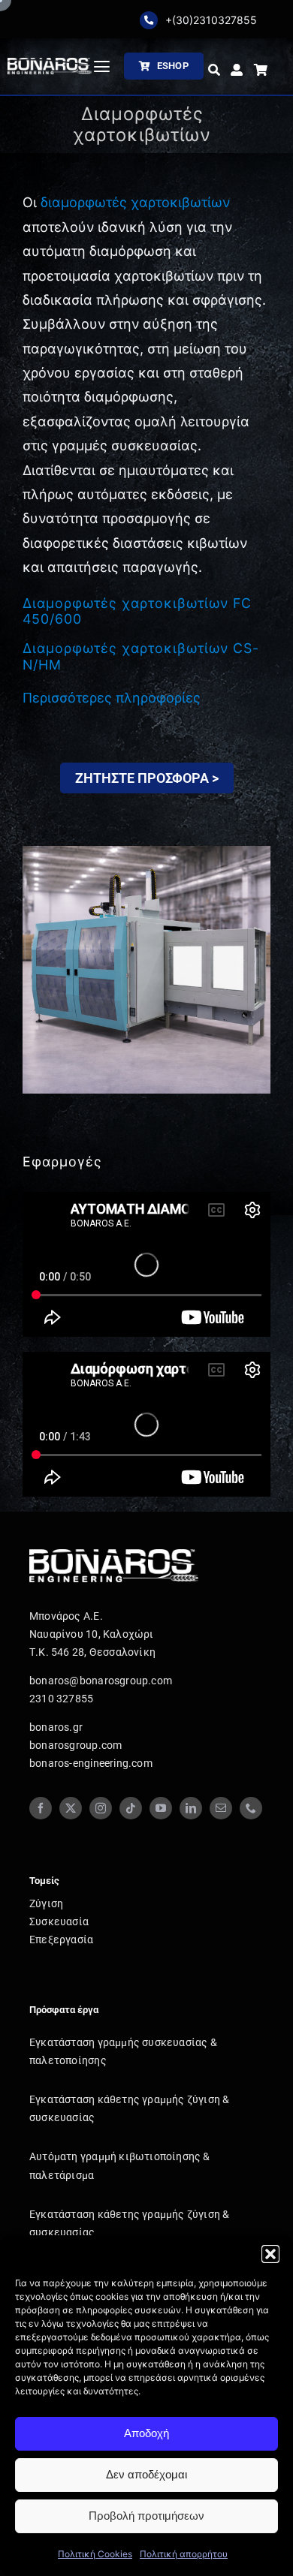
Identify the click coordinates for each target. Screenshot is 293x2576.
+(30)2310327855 (211, 20)
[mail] (221, 1808)
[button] (270, 2254)
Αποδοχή (146, 2433)
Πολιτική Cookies (95, 2554)
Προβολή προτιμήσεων (146, 2516)
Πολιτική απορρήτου (184, 2554)
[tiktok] (131, 1808)
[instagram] (101, 1808)
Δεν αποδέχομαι (146, 2474)
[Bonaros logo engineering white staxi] (50, 64)
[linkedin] (191, 1808)
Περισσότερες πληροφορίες (112, 698)
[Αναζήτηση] (214, 71)
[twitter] (71, 1808)
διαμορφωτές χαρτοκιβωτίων (135, 202)
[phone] (251, 1808)
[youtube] (161, 1808)
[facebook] (41, 1808)
